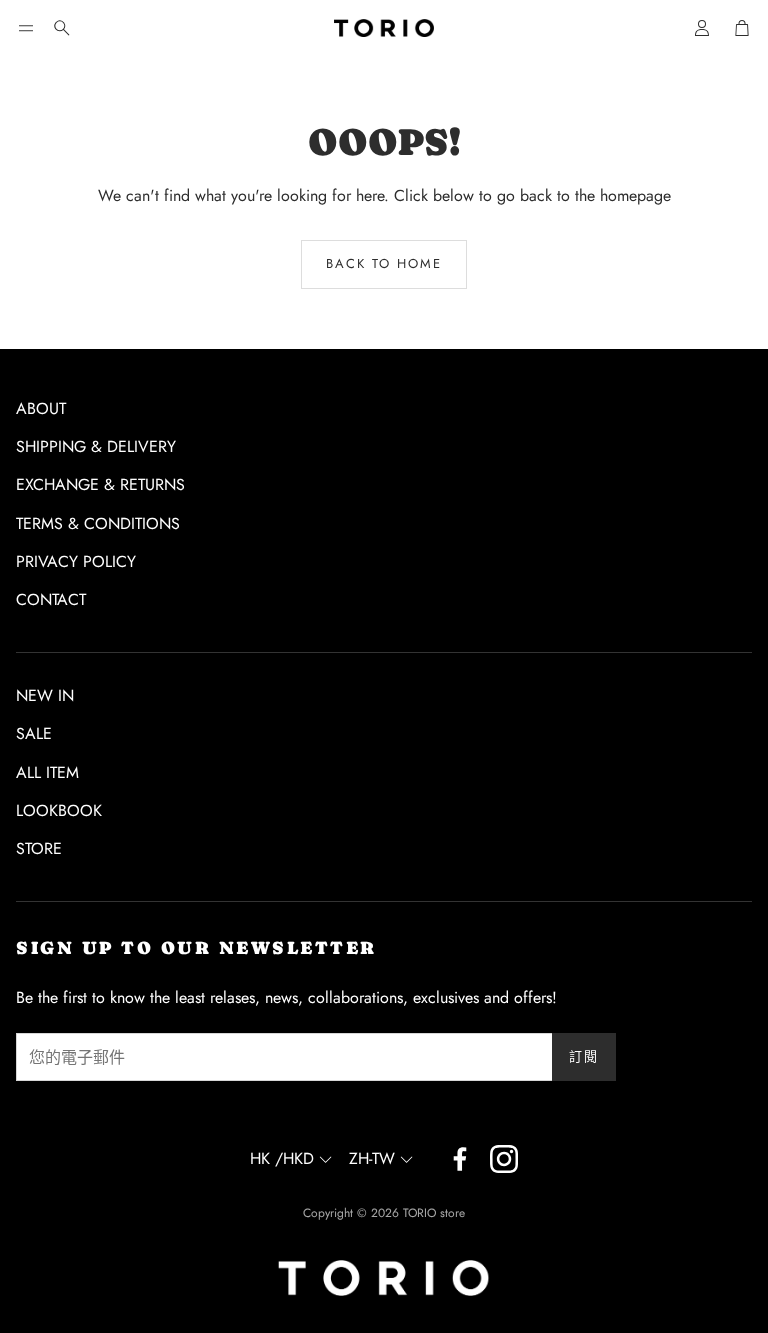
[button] (26, 28)
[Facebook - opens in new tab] (460, 1159)
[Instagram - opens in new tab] (504, 1159)
